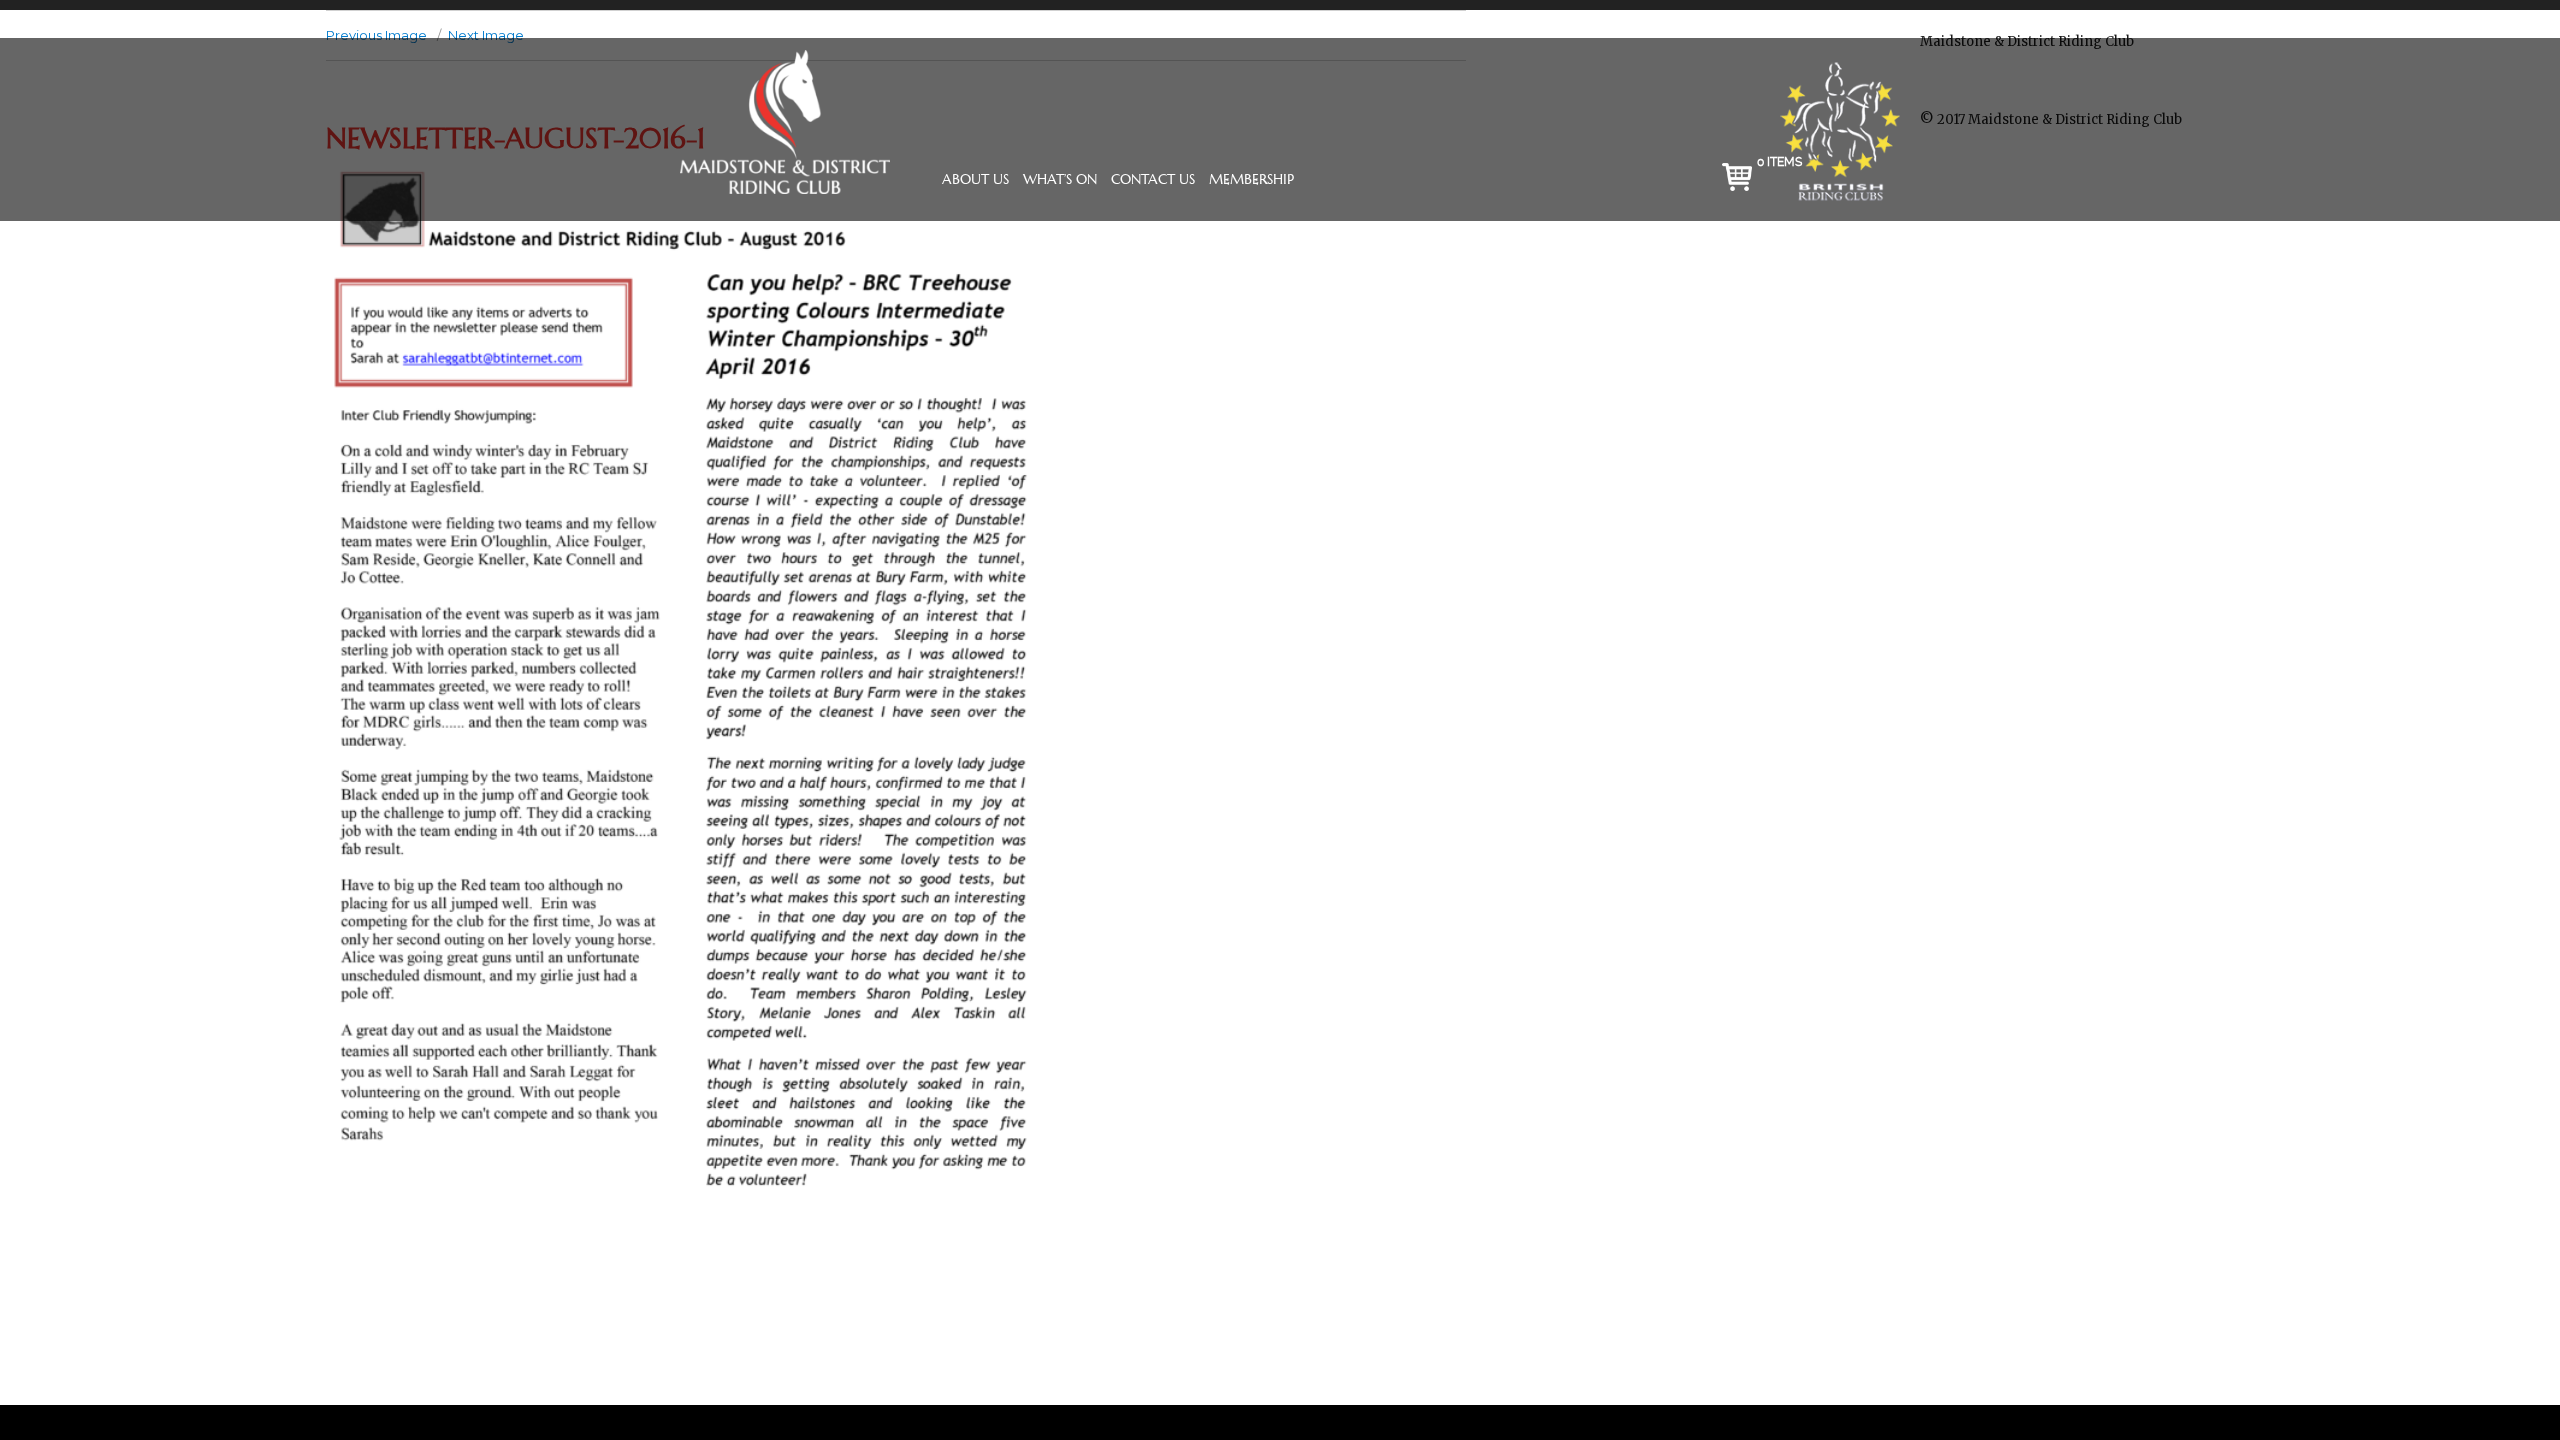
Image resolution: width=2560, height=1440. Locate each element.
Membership (1251, 179)
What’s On (1060, 179)
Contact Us (1153, 179)
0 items (1779, 162)
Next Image (486, 35)
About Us (975, 179)
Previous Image (376, 35)
